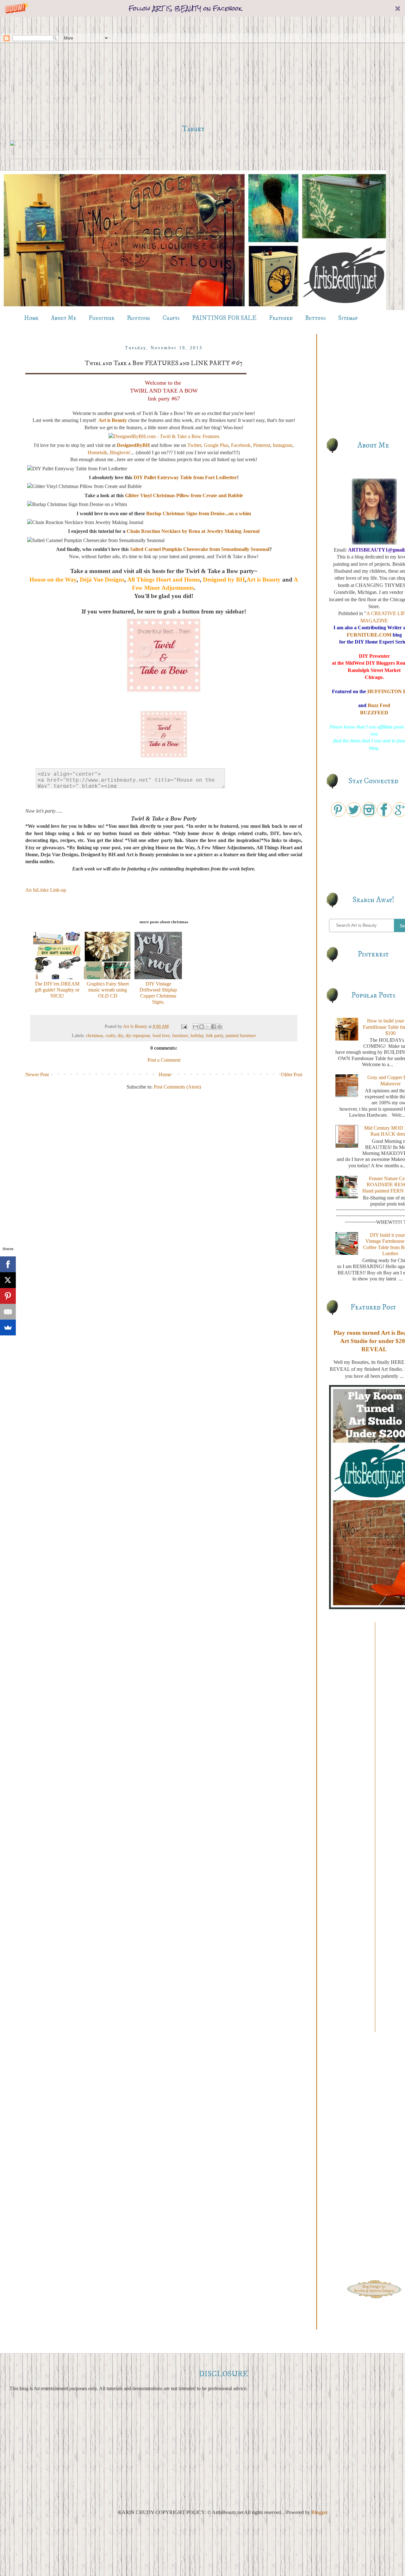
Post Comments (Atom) (177, 1087)
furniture (180, 1035)
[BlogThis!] (202, 1027)
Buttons (315, 318)
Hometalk (97, 452)
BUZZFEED (374, 713)
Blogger (319, 2512)
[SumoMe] (8, 1328)
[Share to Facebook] (214, 1027)
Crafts (171, 318)
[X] (8, 1280)
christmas (94, 1035)
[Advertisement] (193, 70)
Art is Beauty (113, 420)
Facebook (241, 445)
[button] (202, 8)
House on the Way (53, 580)
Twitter (194, 445)
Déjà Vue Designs (102, 580)
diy (120, 1035)
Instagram (283, 445)
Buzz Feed (379, 705)
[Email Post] (184, 1026)
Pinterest (262, 445)
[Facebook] (8, 1264)
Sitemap (348, 318)
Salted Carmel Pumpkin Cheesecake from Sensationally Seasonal (200, 549)
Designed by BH (224, 580)
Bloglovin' (120, 452)
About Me (64, 318)
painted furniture (241, 1035)
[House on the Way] (164, 693)
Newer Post (37, 1074)
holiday (197, 1035)
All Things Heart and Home (163, 580)
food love (161, 1035)
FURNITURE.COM (369, 635)
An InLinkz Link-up (46, 890)
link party (215, 1035)
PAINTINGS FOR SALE (224, 318)
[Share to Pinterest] (220, 1027)
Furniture (102, 318)
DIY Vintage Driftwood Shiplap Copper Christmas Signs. (158, 993)
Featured (281, 318)
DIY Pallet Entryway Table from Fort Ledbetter (185, 477)
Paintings (139, 318)
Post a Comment (164, 1060)
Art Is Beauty (136, 1026)
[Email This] (196, 1027)
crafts (110, 1035)
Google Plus (216, 445)
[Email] (8, 1312)
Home (31, 318)
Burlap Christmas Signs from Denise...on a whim (199, 513)
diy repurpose (138, 1035)
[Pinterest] (8, 1296)
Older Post (292, 1074)
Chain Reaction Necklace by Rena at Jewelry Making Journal (193, 531)
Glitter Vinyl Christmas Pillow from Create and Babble (184, 495)
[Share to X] (208, 1027)
